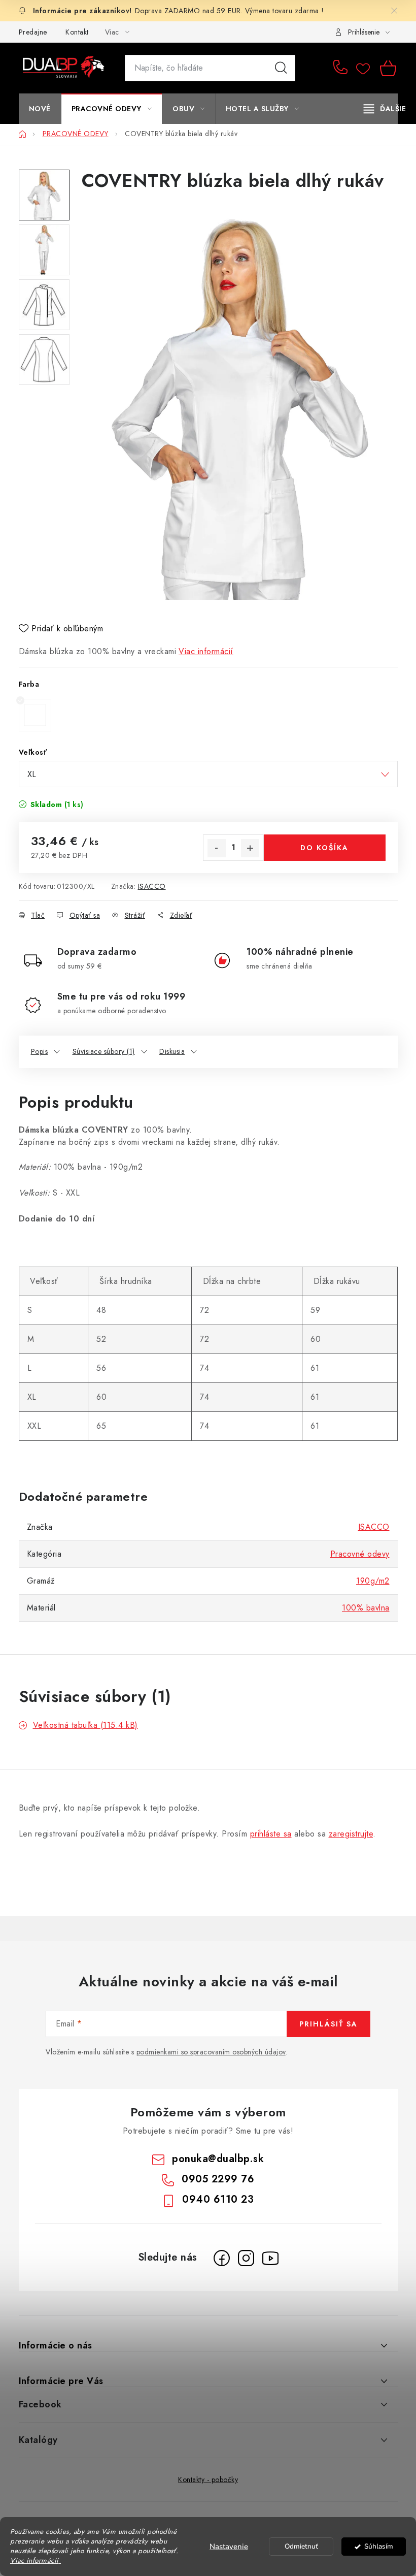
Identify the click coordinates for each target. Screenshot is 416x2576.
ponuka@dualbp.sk (218, 2159)
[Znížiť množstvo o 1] (217, 848)
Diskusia (172, 1051)
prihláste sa (271, 1834)
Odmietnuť (301, 2546)
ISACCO (152, 886)
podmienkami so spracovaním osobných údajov (211, 2052)
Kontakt (77, 32)
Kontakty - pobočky (208, 2480)
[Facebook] (222, 2258)
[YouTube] (270, 2258)
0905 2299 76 (342, 68)
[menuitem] (40, 109)
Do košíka (324, 848)
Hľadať (281, 68)
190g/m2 (373, 1581)
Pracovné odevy (360, 1554)
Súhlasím (379, 2546)
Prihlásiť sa (328, 2024)
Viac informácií (206, 651)
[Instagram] (246, 2258)
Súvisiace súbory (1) (104, 1051)
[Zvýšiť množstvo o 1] (250, 848)
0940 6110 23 (218, 2199)
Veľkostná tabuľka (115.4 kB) (85, 1725)
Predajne (33, 32)
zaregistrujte (351, 1834)
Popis (40, 1051)
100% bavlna (366, 1608)
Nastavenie (229, 2547)
